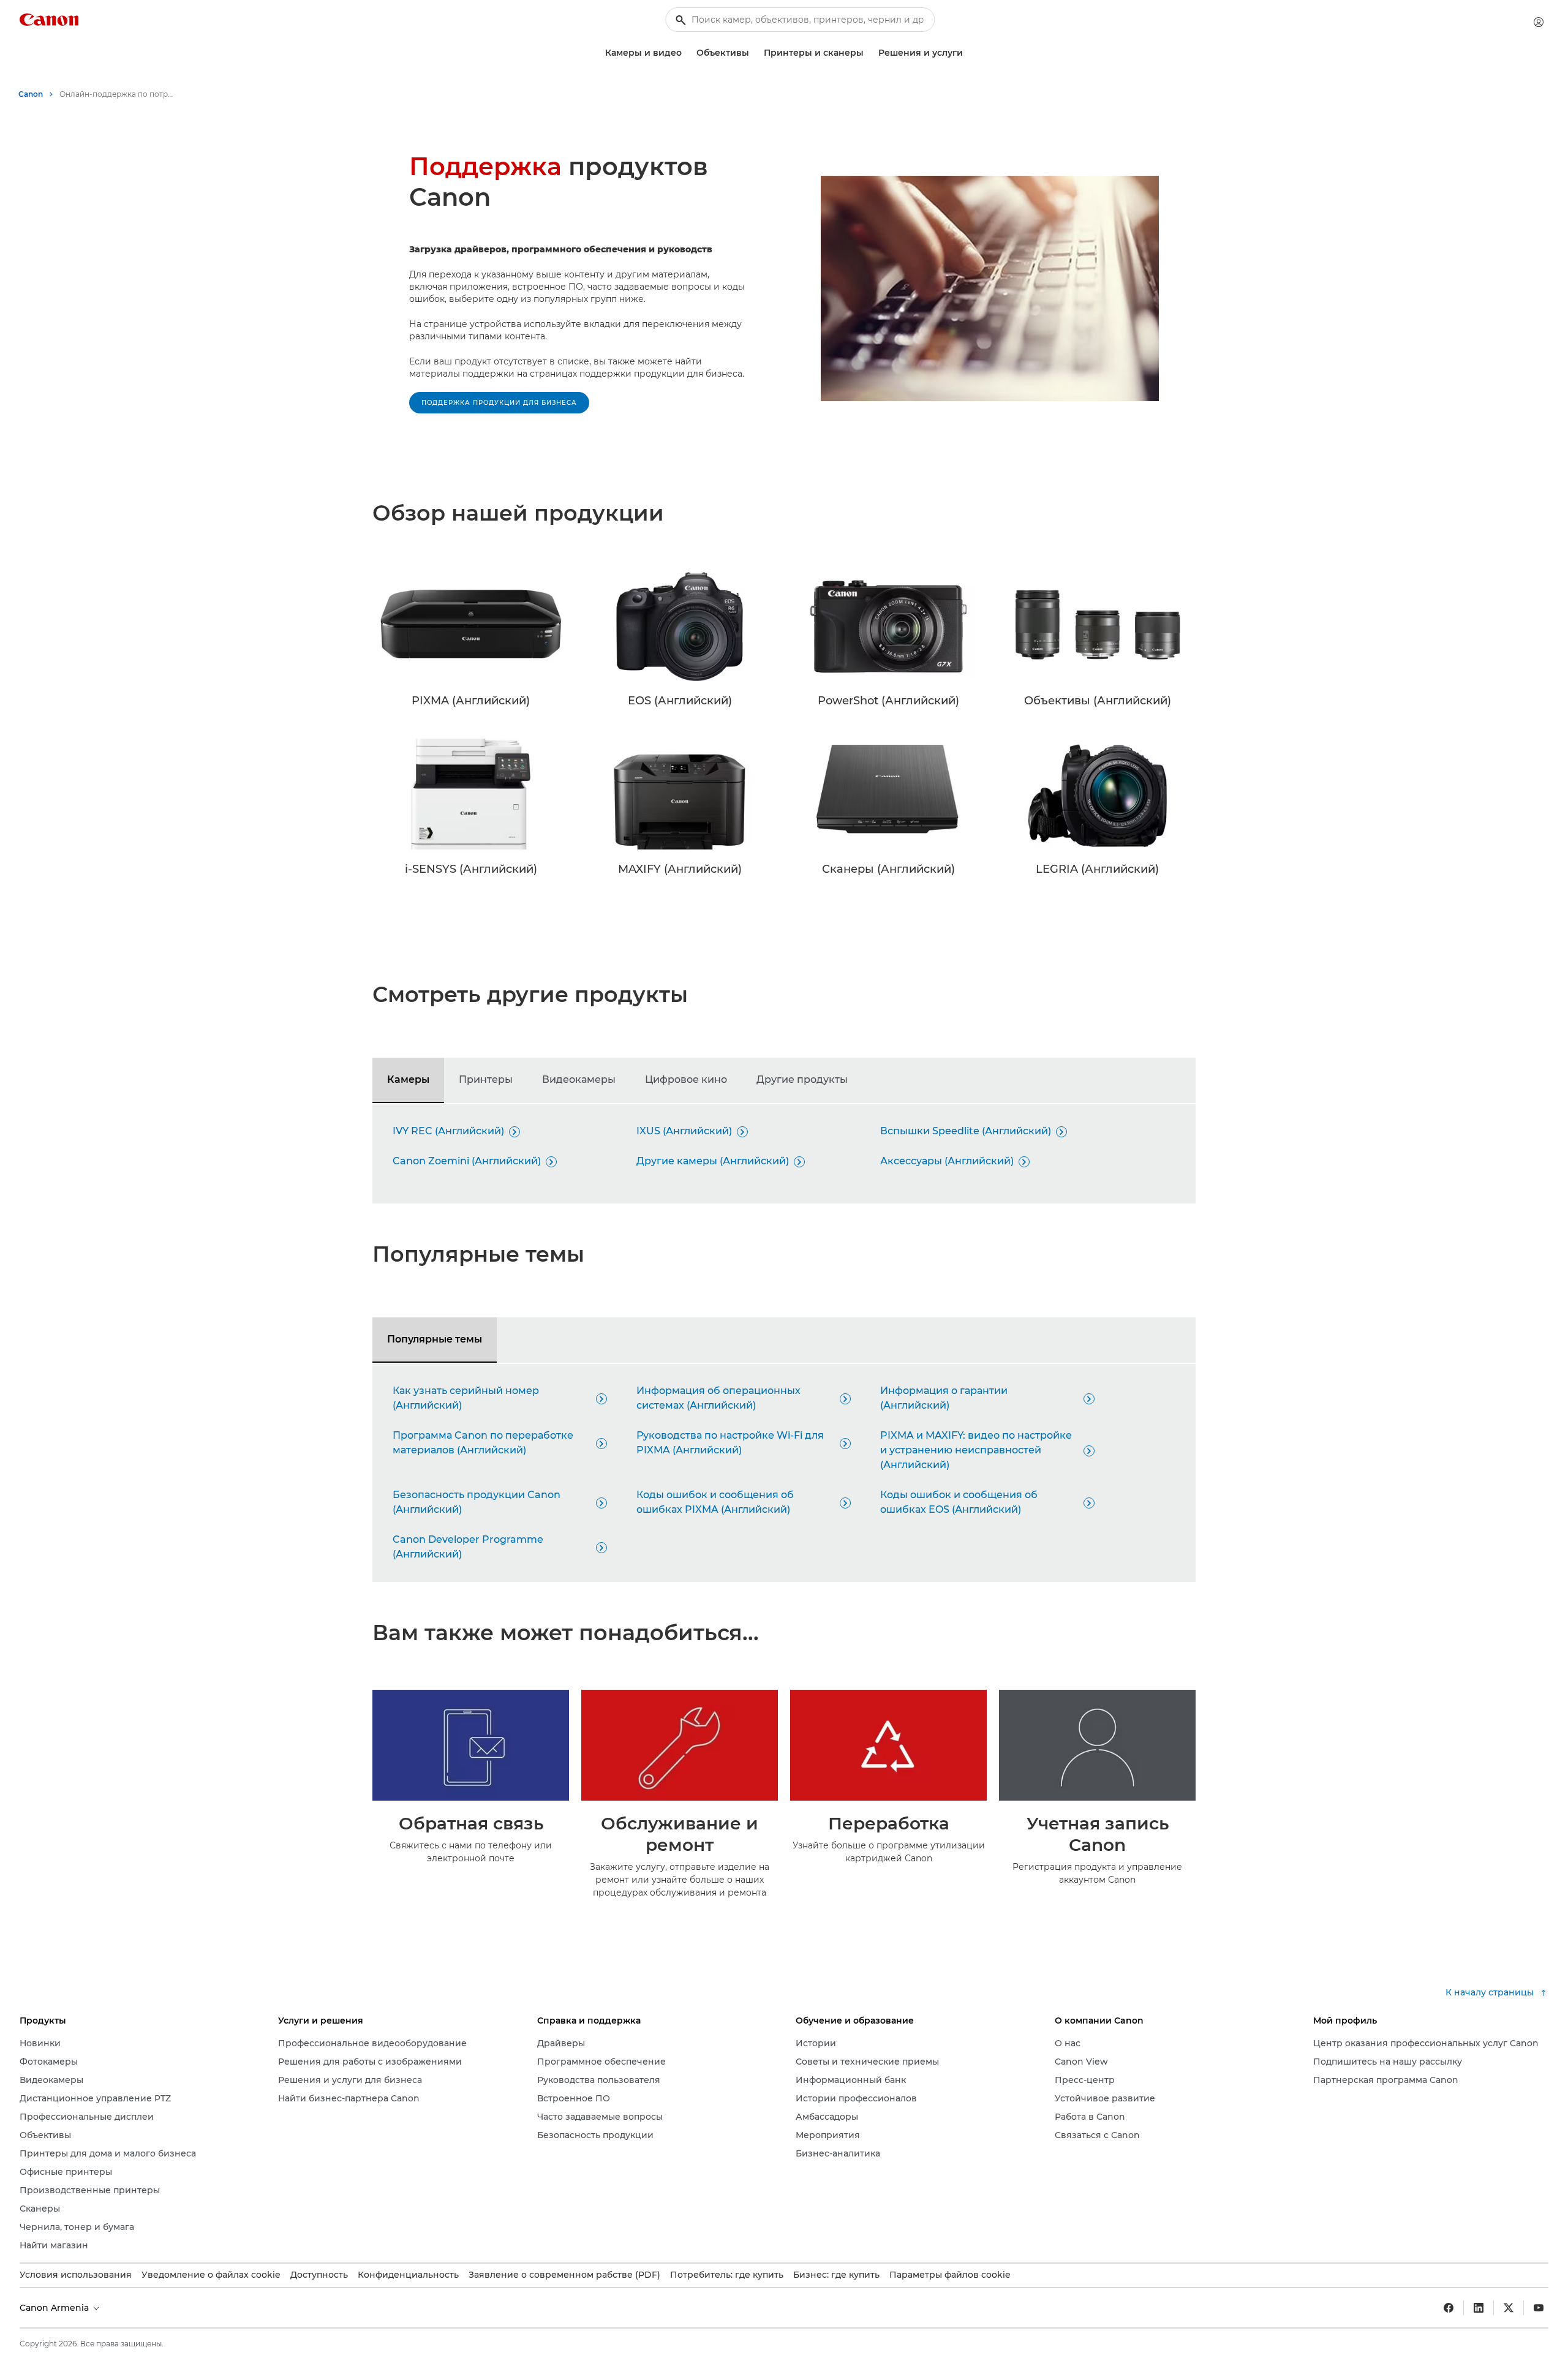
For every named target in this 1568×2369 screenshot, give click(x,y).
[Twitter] (1509, 2308)
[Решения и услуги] (968, 53)
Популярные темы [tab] (435, 1339)
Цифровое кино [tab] (686, 1079)
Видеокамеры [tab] (579, 1079)
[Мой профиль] (1539, 22)
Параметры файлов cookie (950, 2275)
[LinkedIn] (1479, 2308)
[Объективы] (754, 53)
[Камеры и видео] (687, 53)
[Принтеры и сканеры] (869, 53)
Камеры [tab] (408, 1079)
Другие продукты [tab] (802, 1079)
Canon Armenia (55, 2308)
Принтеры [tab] (486, 1079)
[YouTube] (1539, 2308)
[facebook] (1449, 2308)
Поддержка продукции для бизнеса (499, 403)
